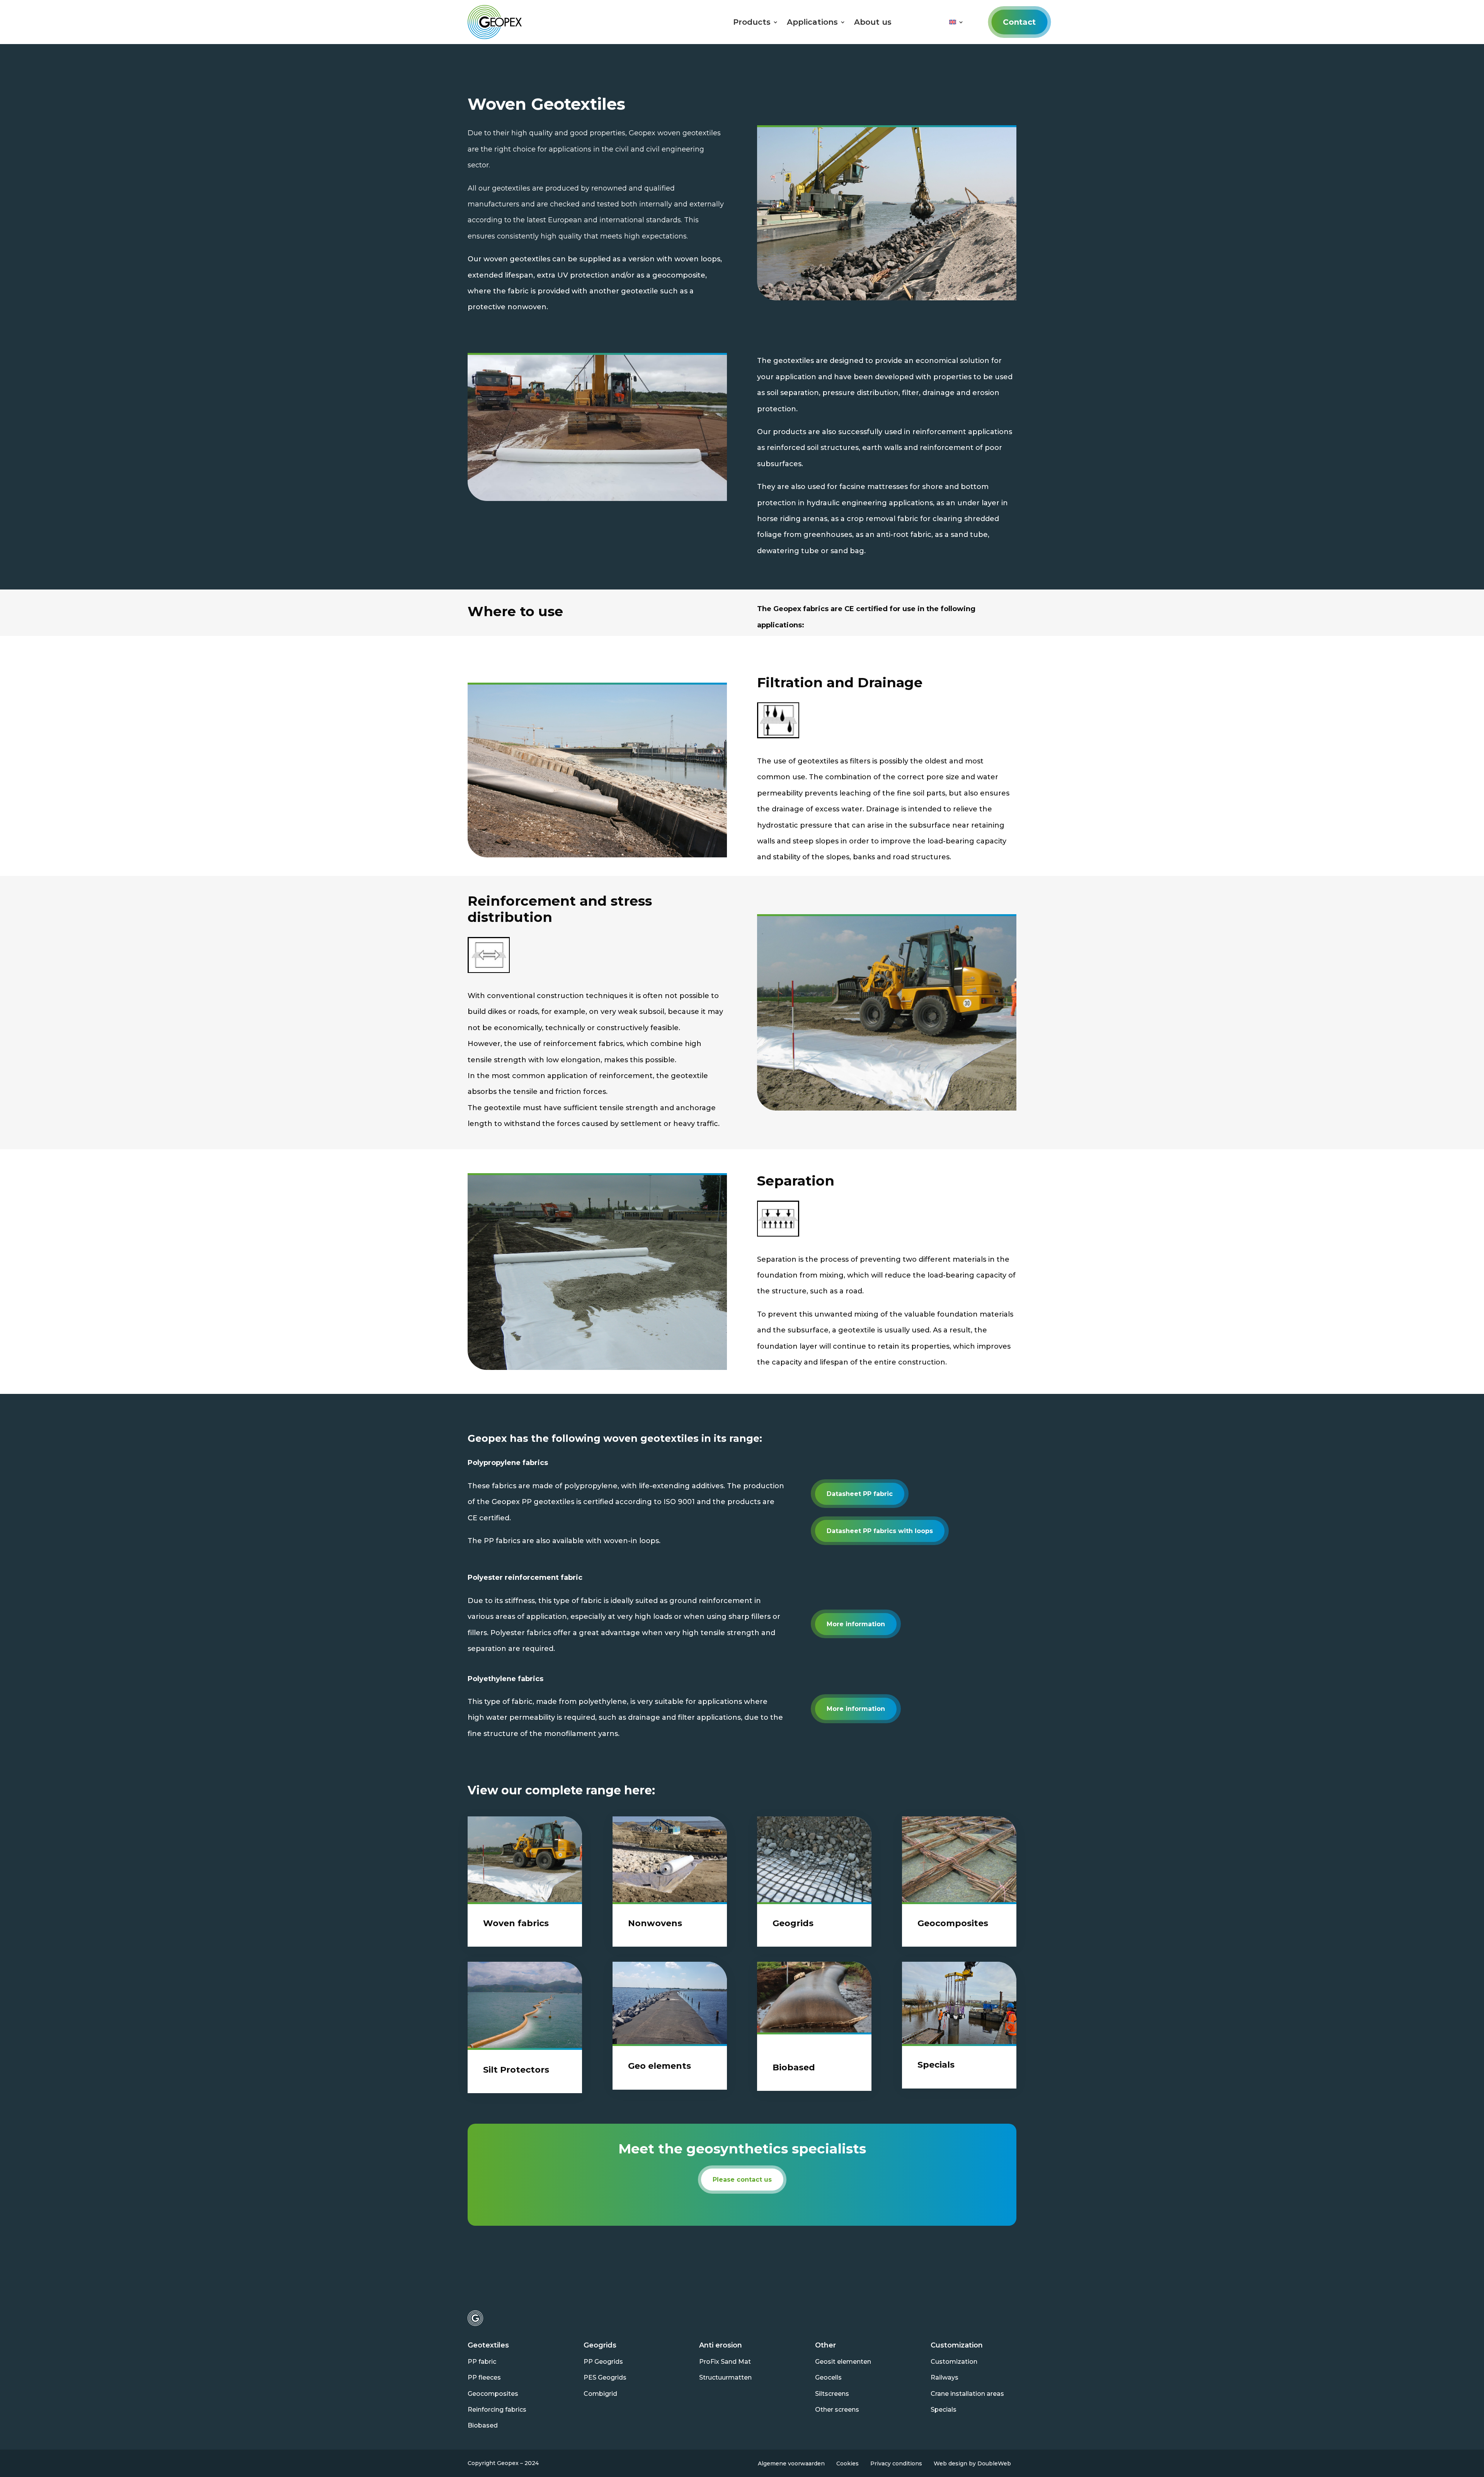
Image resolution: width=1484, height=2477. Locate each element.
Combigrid (600, 2394)
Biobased (483, 2425)
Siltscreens (832, 2394)
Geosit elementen (843, 2362)
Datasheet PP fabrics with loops (880, 1531)
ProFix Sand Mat (725, 2362)
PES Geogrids (605, 2377)
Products (752, 22)
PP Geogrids (603, 2362)
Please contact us (742, 2180)
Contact (1019, 22)
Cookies (848, 2463)
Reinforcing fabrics (497, 2410)
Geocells (828, 2377)
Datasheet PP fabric (860, 1494)
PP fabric (482, 2362)
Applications (812, 22)
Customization (954, 2362)
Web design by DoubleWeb (972, 2463)
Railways (945, 2377)
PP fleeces (484, 2377)
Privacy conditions (896, 2463)
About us (873, 22)
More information (856, 1624)
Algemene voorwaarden (791, 2463)
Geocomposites (493, 2394)
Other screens (837, 2410)
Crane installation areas (967, 2394)
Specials (944, 2410)
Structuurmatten (725, 2377)
